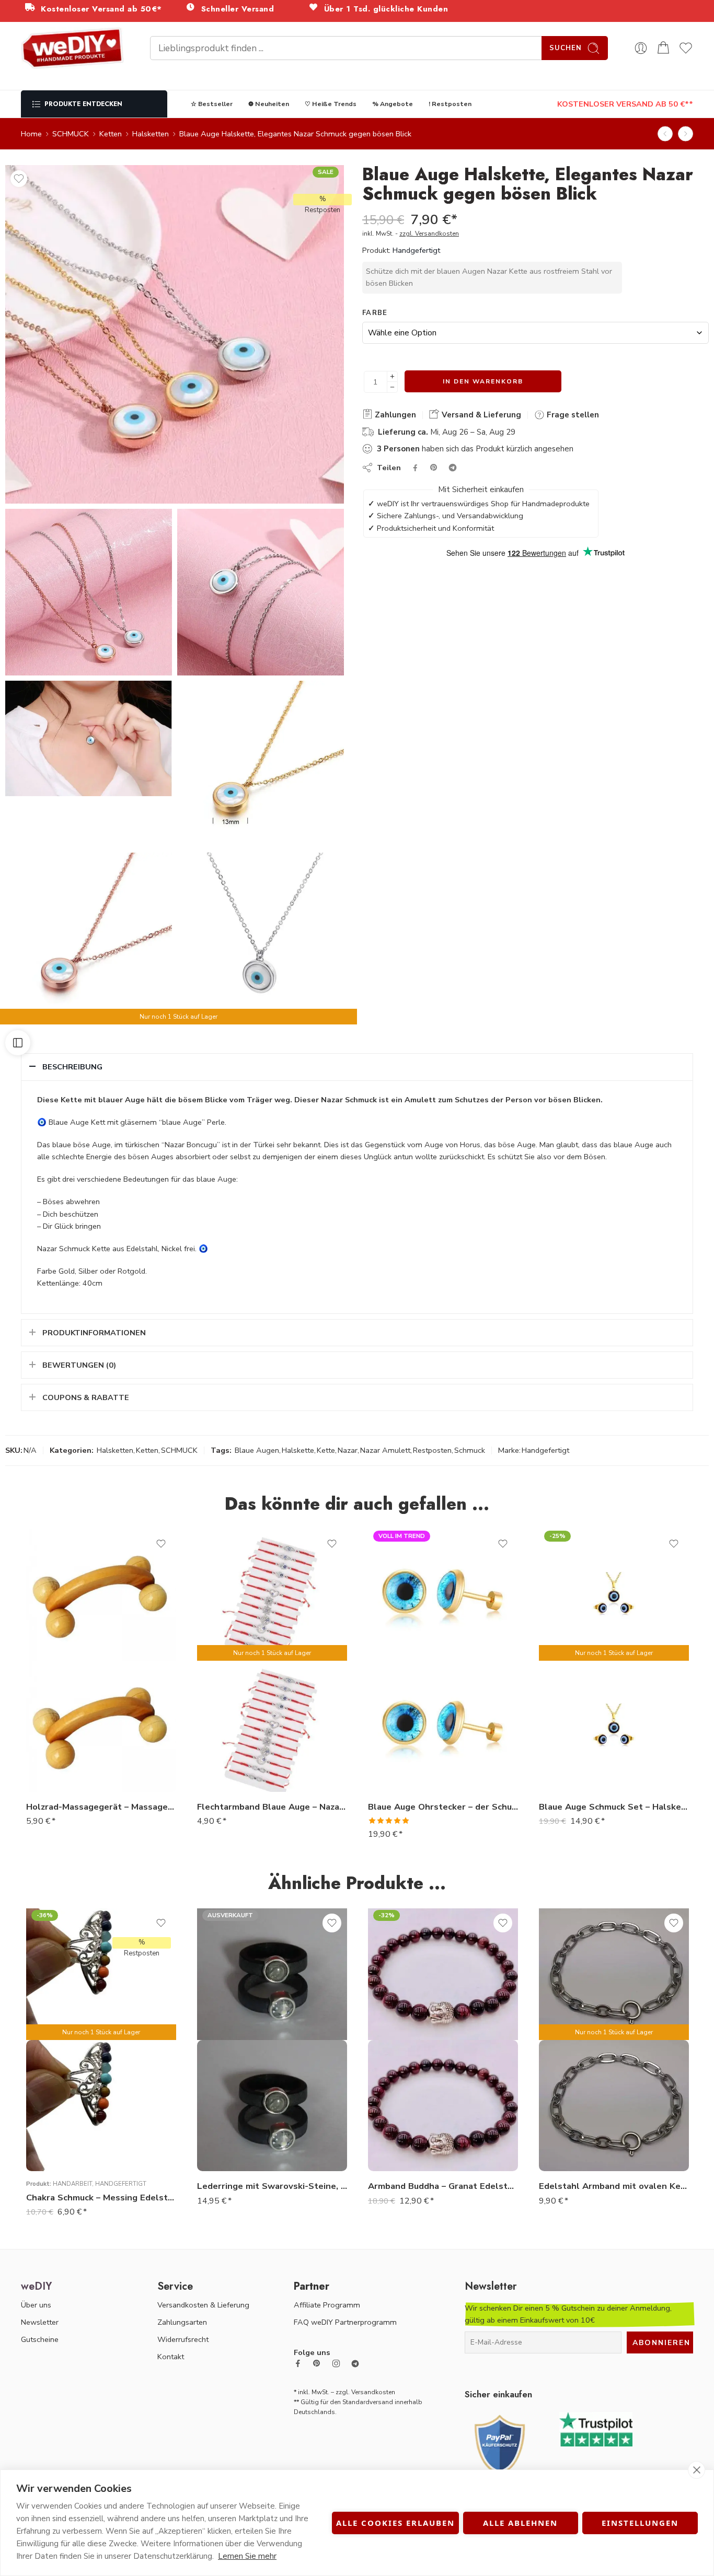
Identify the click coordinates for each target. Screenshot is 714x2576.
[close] (696, 2470)
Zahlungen (394, 415)
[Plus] (392, 376)
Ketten (111, 134)
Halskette (298, 1450)
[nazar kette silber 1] (261, 936)
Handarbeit (72, 2184)
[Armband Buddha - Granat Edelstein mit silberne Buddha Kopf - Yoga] (443, 2106)
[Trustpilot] (596, 2428)
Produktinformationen (94, 1333)
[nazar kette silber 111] (89, 936)
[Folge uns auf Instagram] (336, 2363)
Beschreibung (72, 1067)
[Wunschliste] (19, 179)
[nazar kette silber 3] (175, 334)
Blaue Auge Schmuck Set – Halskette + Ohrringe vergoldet (614, 1807)
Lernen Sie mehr (247, 2556)
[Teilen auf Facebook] (415, 468)
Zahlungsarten (182, 2322)
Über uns (36, 2305)
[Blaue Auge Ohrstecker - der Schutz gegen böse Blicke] (443, 1726)
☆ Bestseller (212, 104)
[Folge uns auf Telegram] (355, 2364)
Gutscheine (40, 2339)
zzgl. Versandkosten (429, 234)
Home (31, 134)
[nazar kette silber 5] (89, 592)
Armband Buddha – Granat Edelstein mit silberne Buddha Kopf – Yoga (443, 2186)
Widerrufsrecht (183, 2339)
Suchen (566, 48)
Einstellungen (640, 2523)
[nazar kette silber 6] (89, 738)
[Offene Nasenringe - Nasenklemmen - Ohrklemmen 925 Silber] (686, 134)
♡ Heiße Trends (331, 104)
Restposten (432, 1450)
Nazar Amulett (385, 1450)
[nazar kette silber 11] (261, 764)
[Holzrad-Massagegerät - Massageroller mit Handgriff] (101, 1726)
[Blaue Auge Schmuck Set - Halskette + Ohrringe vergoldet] (614, 1726)
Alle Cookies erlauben (395, 2523)
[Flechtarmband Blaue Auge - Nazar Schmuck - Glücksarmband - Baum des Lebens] (665, 134)
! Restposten (450, 104)
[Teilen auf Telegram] (453, 468)
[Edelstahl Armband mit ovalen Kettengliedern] (614, 2106)
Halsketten (151, 134)
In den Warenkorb (483, 381)
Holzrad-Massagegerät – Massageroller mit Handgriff (101, 1807)
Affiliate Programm (327, 2305)
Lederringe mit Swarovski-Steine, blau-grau (272, 2186)
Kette (326, 1450)
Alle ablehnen (520, 2523)
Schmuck (470, 1450)
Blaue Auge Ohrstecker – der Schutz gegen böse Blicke (443, 1807)
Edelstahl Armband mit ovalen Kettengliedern (614, 2186)
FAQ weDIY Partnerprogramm (345, 2322)
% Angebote (393, 104)
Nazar (348, 1450)
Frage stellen (572, 415)
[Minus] (392, 387)
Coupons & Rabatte (86, 1397)
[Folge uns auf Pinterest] (317, 2363)
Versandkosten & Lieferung (203, 2305)
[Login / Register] (641, 48)
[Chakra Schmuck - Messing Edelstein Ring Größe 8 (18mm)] (101, 2106)
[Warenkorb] (663, 48)
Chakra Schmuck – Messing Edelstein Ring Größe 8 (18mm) (101, 2198)
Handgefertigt (416, 250)
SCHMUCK (71, 134)
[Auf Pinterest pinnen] (434, 468)
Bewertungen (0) (79, 1365)
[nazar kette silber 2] (261, 592)
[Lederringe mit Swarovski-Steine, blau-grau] (272, 2106)
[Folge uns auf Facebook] (298, 2363)
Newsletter (40, 2322)
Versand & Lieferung (480, 415)
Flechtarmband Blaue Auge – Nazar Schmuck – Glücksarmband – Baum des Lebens (272, 1807)
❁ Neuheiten (269, 104)
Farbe (375, 313)
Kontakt (171, 2357)
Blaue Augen (257, 1450)
